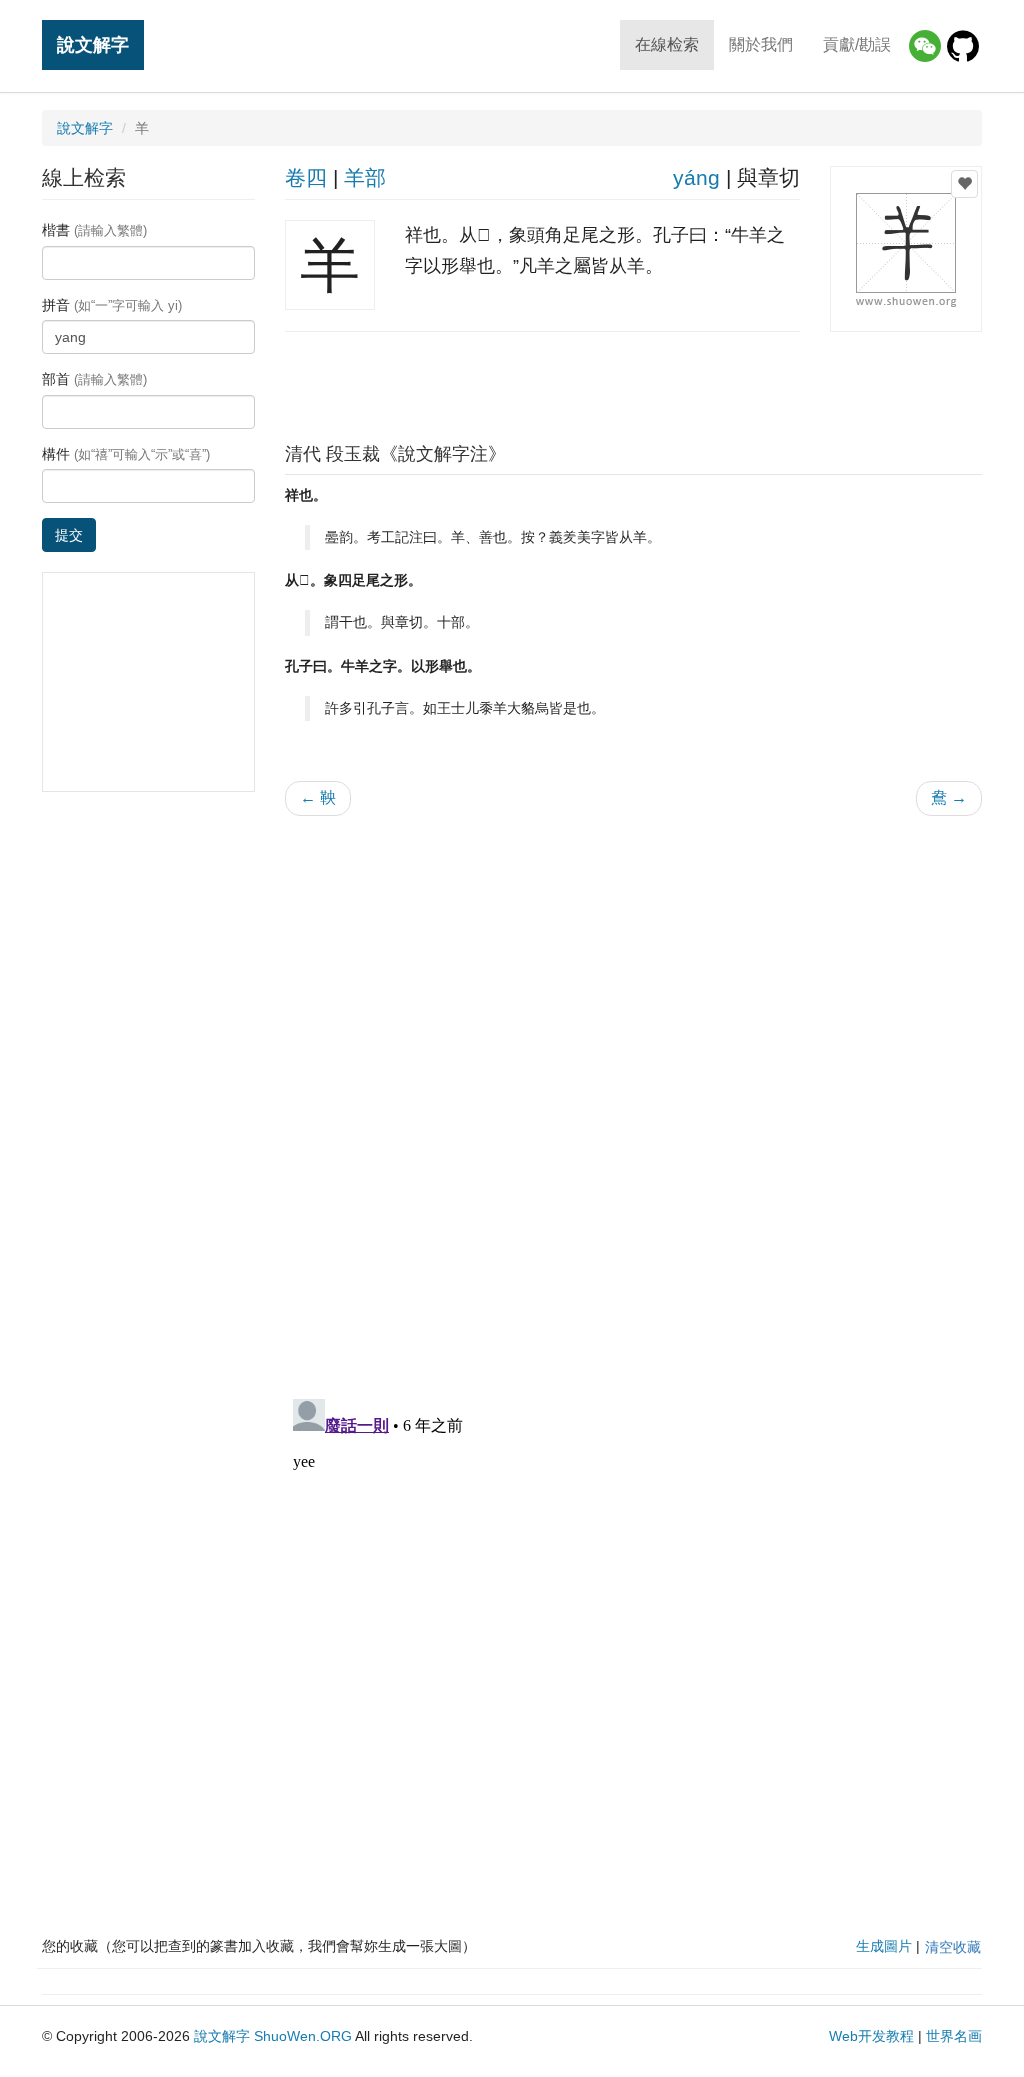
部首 (94, 379)
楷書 (94, 230)
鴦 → (949, 797)
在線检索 (667, 44)
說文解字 (93, 44)
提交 (69, 535)
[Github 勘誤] (963, 46)
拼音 (112, 305)
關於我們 (761, 44)
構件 (126, 454)
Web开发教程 (871, 2036)
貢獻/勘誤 (857, 44)
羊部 (365, 177)
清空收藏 (953, 1947)
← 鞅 (318, 797)
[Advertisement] (633, 382)
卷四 (306, 177)
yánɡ (696, 177)
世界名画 (954, 2036)
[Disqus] (634, 1086)
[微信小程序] (925, 46)
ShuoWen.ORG (303, 2036)
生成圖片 (884, 1946)
